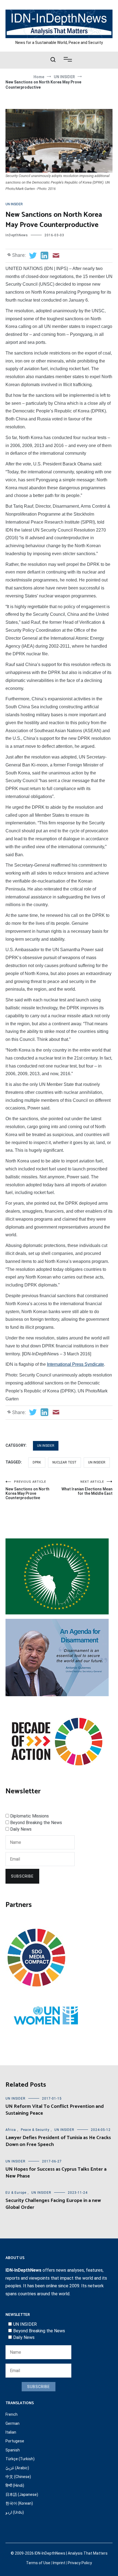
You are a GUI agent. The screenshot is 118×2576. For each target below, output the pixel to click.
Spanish (13, 2450)
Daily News (21, 1829)
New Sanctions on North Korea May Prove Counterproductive (27, 1490)
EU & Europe (16, 2193)
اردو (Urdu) (15, 2512)
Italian (11, 2432)
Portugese (15, 2441)
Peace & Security (35, 2130)
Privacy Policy (80, 2563)
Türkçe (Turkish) (20, 2459)
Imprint (59, 2563)
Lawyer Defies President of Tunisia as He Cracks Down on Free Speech (58, 2141)
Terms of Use (38, 2563)
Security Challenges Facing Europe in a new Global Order (53, 2204)
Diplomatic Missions (29, 1816)
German (12, 2423)
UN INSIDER (14, 204)
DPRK (37, 1462)
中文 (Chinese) (18, 2477)
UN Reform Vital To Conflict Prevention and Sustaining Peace (55, 2110)
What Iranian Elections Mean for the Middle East (87, 1488)
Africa (11, 2130)
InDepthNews (17, 235)
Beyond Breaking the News (36, 1823)
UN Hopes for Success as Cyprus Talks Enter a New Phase (56, 2173)
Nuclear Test (64, 1462)
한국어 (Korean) (19, 2503)
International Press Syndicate (75, 1364)
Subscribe (22, 1876)
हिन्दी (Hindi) (15, 2485)
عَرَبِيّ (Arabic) (17, 2468)
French (12, 2414)
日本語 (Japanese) (22, 2494)
